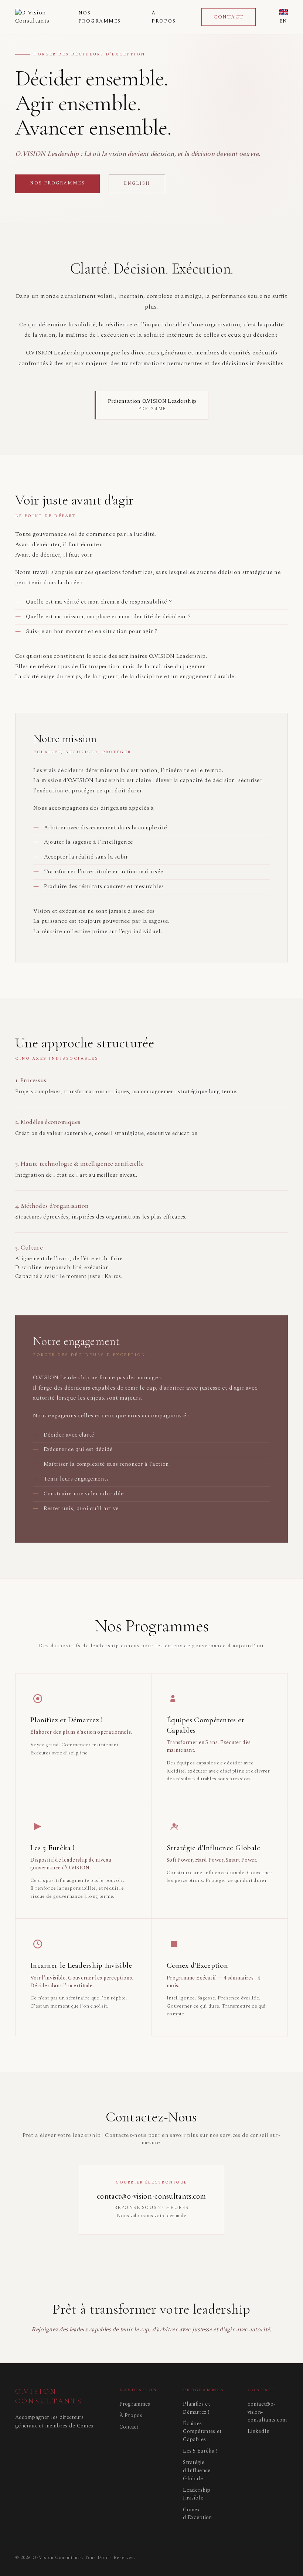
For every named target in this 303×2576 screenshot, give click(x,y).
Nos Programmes (100, 17)
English (137, 183)
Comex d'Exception (197, 2514)
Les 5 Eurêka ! (200, 2451)
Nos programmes (57, 183)
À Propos (164, 17)
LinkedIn (258, 2431)
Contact (229, 17)
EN (283, 21)
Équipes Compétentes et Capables (202, 2432)
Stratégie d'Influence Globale (197, 2470)
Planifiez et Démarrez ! (196, 2408)
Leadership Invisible (197, 2494)
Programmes (135, 2404)
